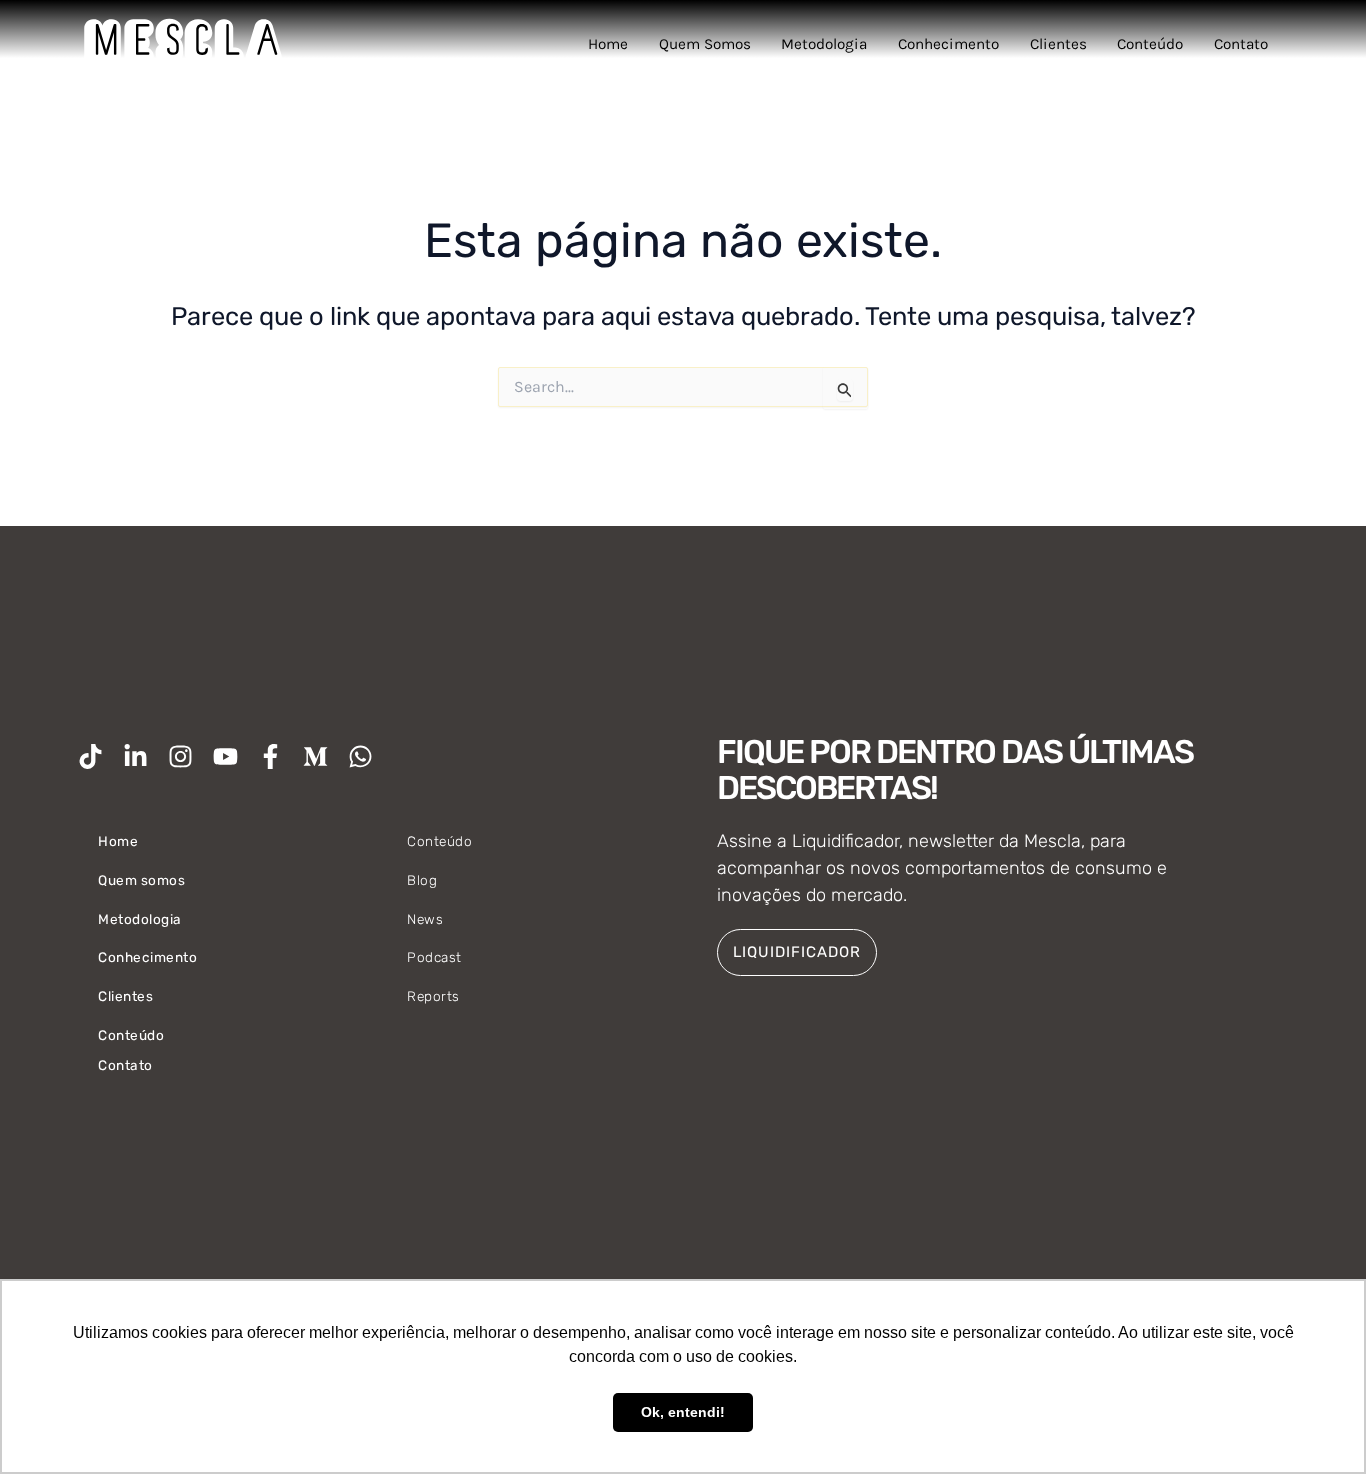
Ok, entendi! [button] (683, 1412)
